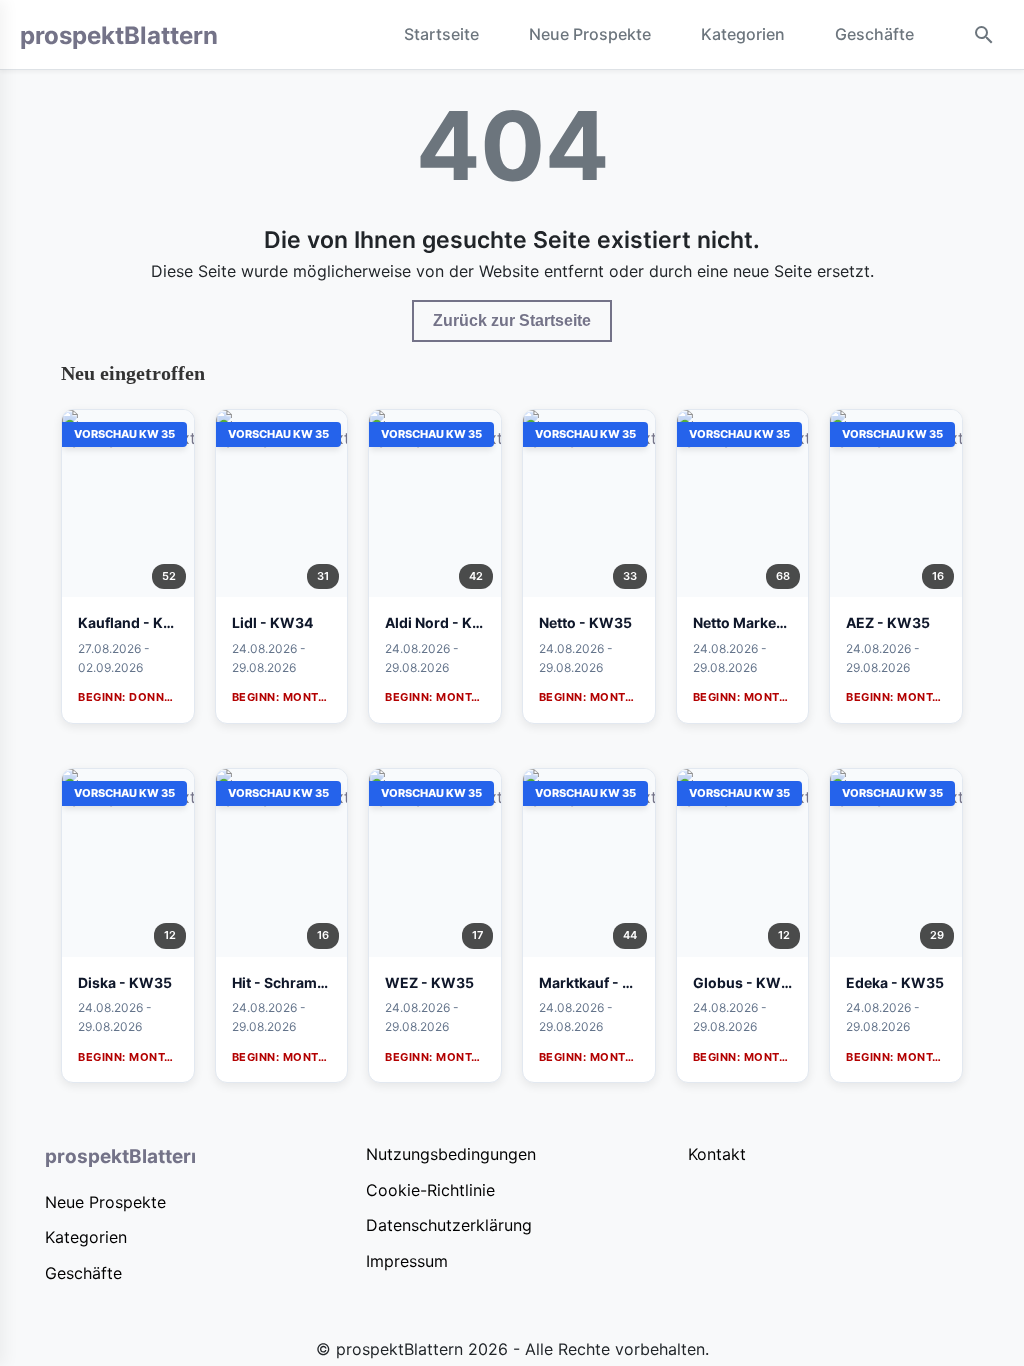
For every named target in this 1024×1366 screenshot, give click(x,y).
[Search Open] (984, 35)
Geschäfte (874, 34)
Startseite (441, 34)
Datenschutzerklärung (449, 1225)
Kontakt (717, 1154)
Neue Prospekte (590, 34)
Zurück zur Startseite (512, 320)
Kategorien (743, 34)
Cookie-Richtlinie (430, 1190)
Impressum (407, 1261)
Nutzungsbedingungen (451, 1154)
